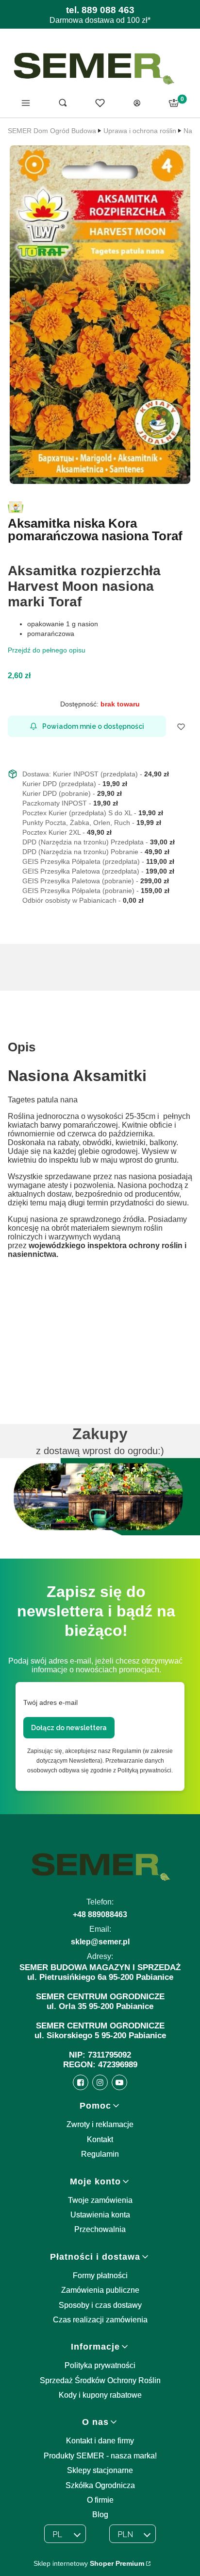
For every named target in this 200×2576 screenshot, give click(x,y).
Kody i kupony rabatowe (100, 2395)
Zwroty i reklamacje (100, 2124)
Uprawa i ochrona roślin (140, 131)
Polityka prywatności (100, 2365)
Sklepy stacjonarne (100, 2470)
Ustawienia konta (100, 2215)
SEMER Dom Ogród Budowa (52, 131)
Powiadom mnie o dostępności (93, 726)
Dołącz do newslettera (69, 1728)
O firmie (100, 2500)
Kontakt (100, 2139)
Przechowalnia (100, 2229)
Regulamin (100, 2154)
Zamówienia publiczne (100, 2290)
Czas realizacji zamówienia (100, 2320)
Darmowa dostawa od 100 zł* (100, 20)
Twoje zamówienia (100, 2200)
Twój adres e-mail (50, 1702)
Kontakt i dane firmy (100, 2441)
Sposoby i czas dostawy (100, 2305)
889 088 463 (108, 10)
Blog (100, 2515)
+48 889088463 (100, 1915)
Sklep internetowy (89, 2563)
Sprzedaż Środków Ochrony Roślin (100, 2380)
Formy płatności (100, 2275)
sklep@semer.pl (100, 1942)
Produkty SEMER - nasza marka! (100, 2456)
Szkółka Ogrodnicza (100, 2485)
